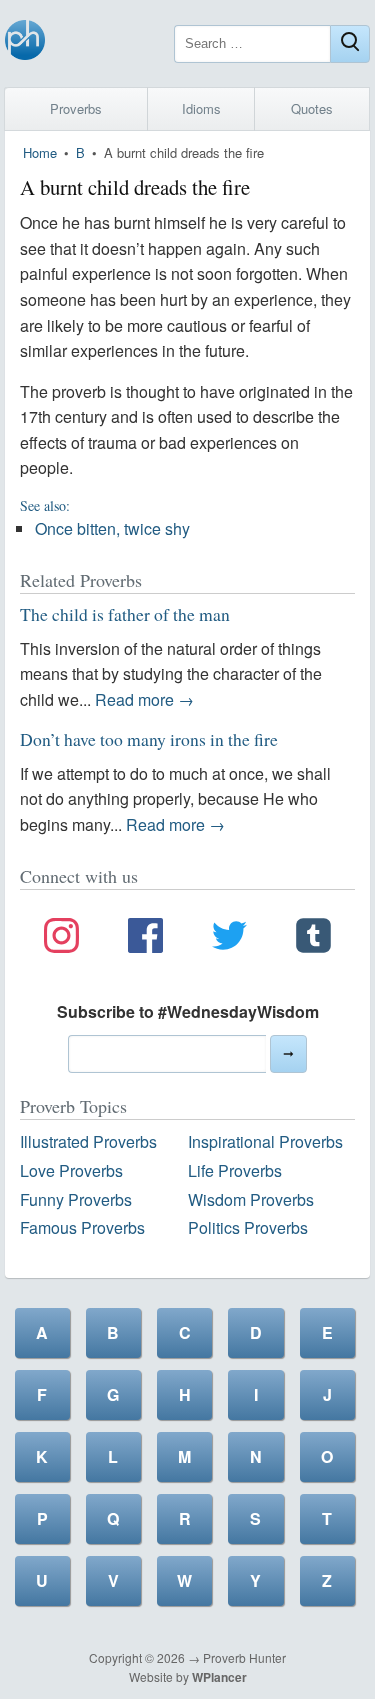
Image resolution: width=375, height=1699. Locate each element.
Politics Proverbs (248, 1227)
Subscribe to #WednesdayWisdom (188, 1011)
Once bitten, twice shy (112, 528)
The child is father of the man (125, 614)
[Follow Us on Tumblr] (313, 939)
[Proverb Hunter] (25, 43)
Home (40, 152)
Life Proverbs (235, 1170)
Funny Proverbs (76, 1199)
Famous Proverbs (82, 1227)
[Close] (350, 44)
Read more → (144, 699)
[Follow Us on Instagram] (61, 939)
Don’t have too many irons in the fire (149, 739)
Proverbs (76, 108)
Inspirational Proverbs (265, 1141)
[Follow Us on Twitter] (229, 939)
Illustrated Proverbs (88, 1141)
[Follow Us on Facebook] (145, 939)
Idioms (201, 108)
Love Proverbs (71, 1170)
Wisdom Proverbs (251, 1199)
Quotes (312, 108)
